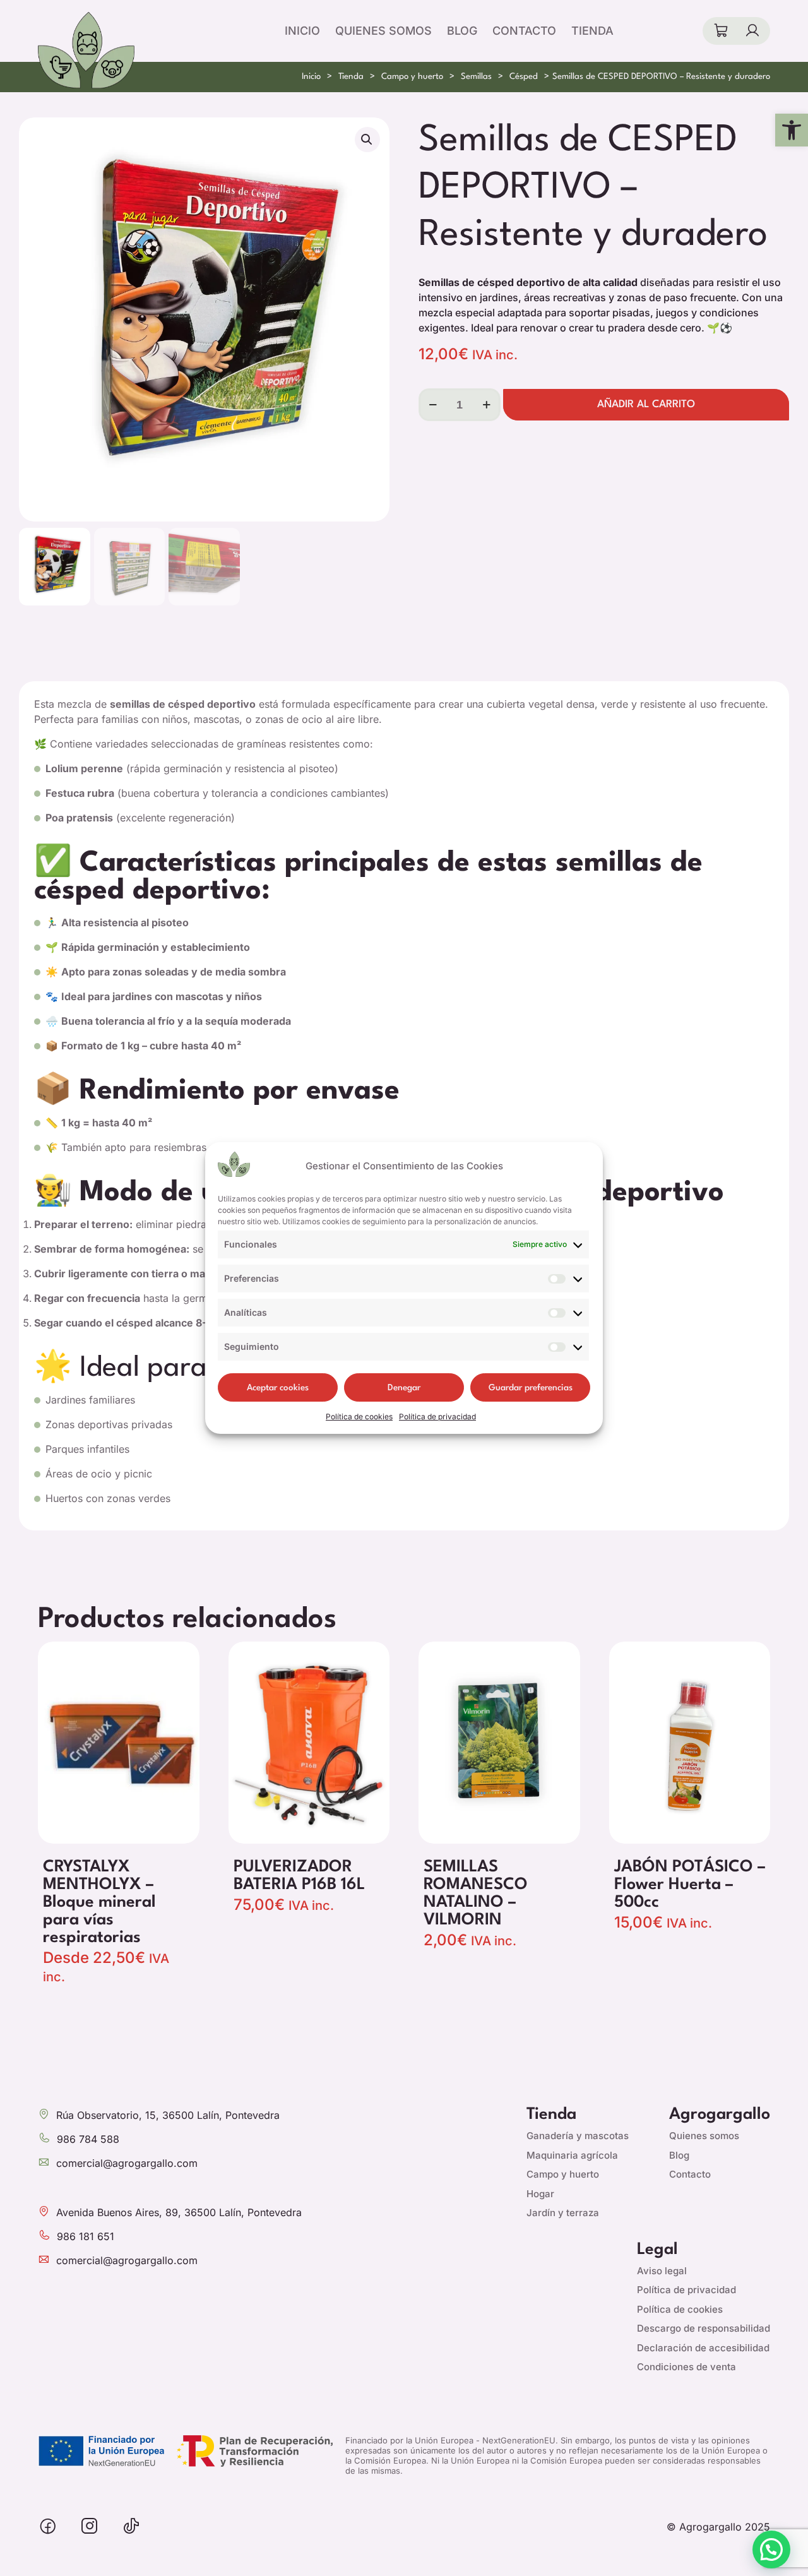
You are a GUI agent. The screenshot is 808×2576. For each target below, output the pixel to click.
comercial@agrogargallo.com (127, 2163)
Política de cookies (359, 1416)
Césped (524, 77)
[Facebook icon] (48, 2527)
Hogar (540, 2194)
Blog (679, 2155)
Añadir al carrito (646, 404)
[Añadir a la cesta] (372, 1659)
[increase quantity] (486, 405)
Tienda (351, 77)
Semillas (476, 77)
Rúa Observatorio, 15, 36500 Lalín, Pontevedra (168, 2115)
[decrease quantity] (433, 405)
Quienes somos (704, 2136)
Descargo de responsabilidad (704, 2328)
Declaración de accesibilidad (703, 2348)
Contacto (690, 2174)
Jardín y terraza (563, 2213)
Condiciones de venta (686, 2367)
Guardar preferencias (531, 1388)
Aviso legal (662, 2271)
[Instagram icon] (90, 2527)
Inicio (311, 77)
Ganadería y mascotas (578, 2136)
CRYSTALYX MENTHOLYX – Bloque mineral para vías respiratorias (99, 1902)
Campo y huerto (412, 77)
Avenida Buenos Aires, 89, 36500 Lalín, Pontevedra (179, 2212)
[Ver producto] (182, 1659)
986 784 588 (88, 2139)
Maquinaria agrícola (572, 2155)
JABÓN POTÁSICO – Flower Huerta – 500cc (690, 1885)
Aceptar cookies (278, 1388)
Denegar (404, 1388)
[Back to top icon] (732, 2550)
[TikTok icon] (131, 2527)
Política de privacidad (437, 1416)
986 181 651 (86, 2236)
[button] (792, 130)
